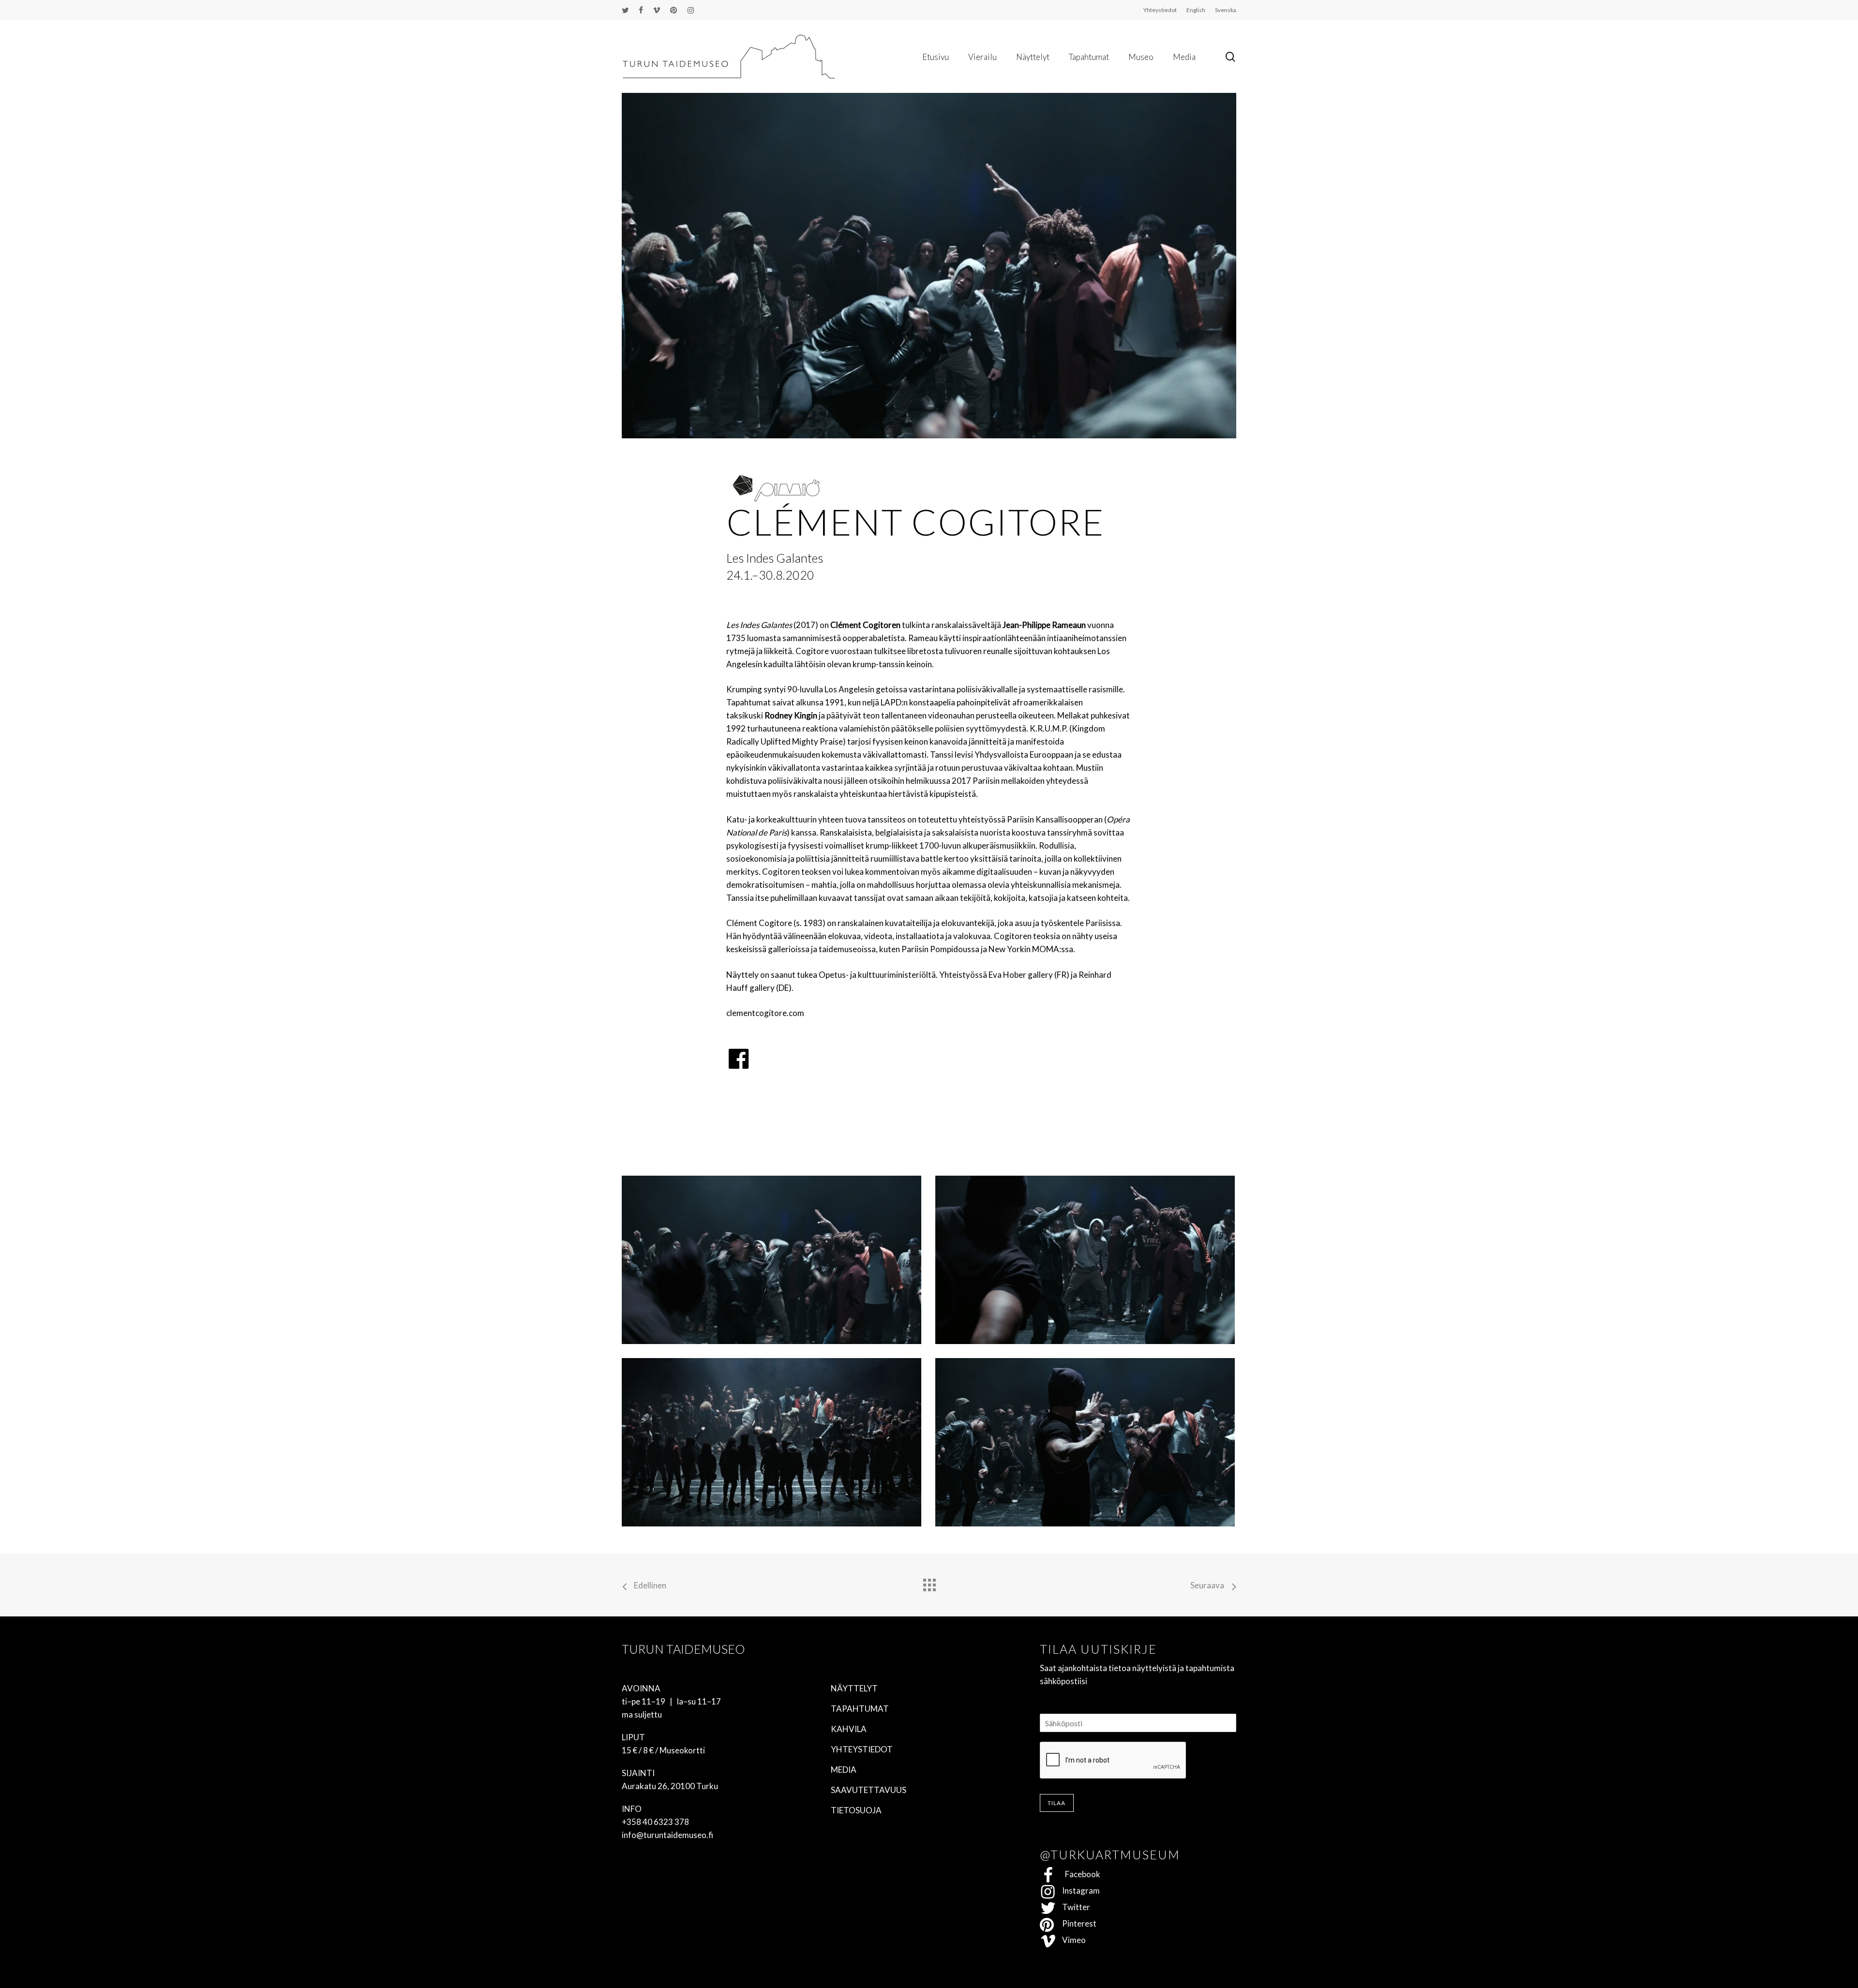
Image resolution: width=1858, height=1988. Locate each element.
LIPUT (633, 1737)
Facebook (1078, 1874)
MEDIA (844, 1770)
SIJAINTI (638, 1773)
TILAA (1057, 1803)
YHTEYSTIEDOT (862, 1749)
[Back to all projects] (929, 1583)
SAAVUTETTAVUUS (869, 1790)
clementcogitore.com (765, 1013)
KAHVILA (849, 1729)
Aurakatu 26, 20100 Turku (670, 1786)
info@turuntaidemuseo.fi (667, 1835)
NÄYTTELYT (854, 1688)
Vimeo (1071, 1940)
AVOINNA (641, 1688)
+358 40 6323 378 (655, 1822)
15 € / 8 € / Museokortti (663, 1750)
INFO (632, 1809)
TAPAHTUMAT (860, 1709)
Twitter (1073, 1907)
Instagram (1078, 1891)
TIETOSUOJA (856, 1810)
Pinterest (1076, 1923)
